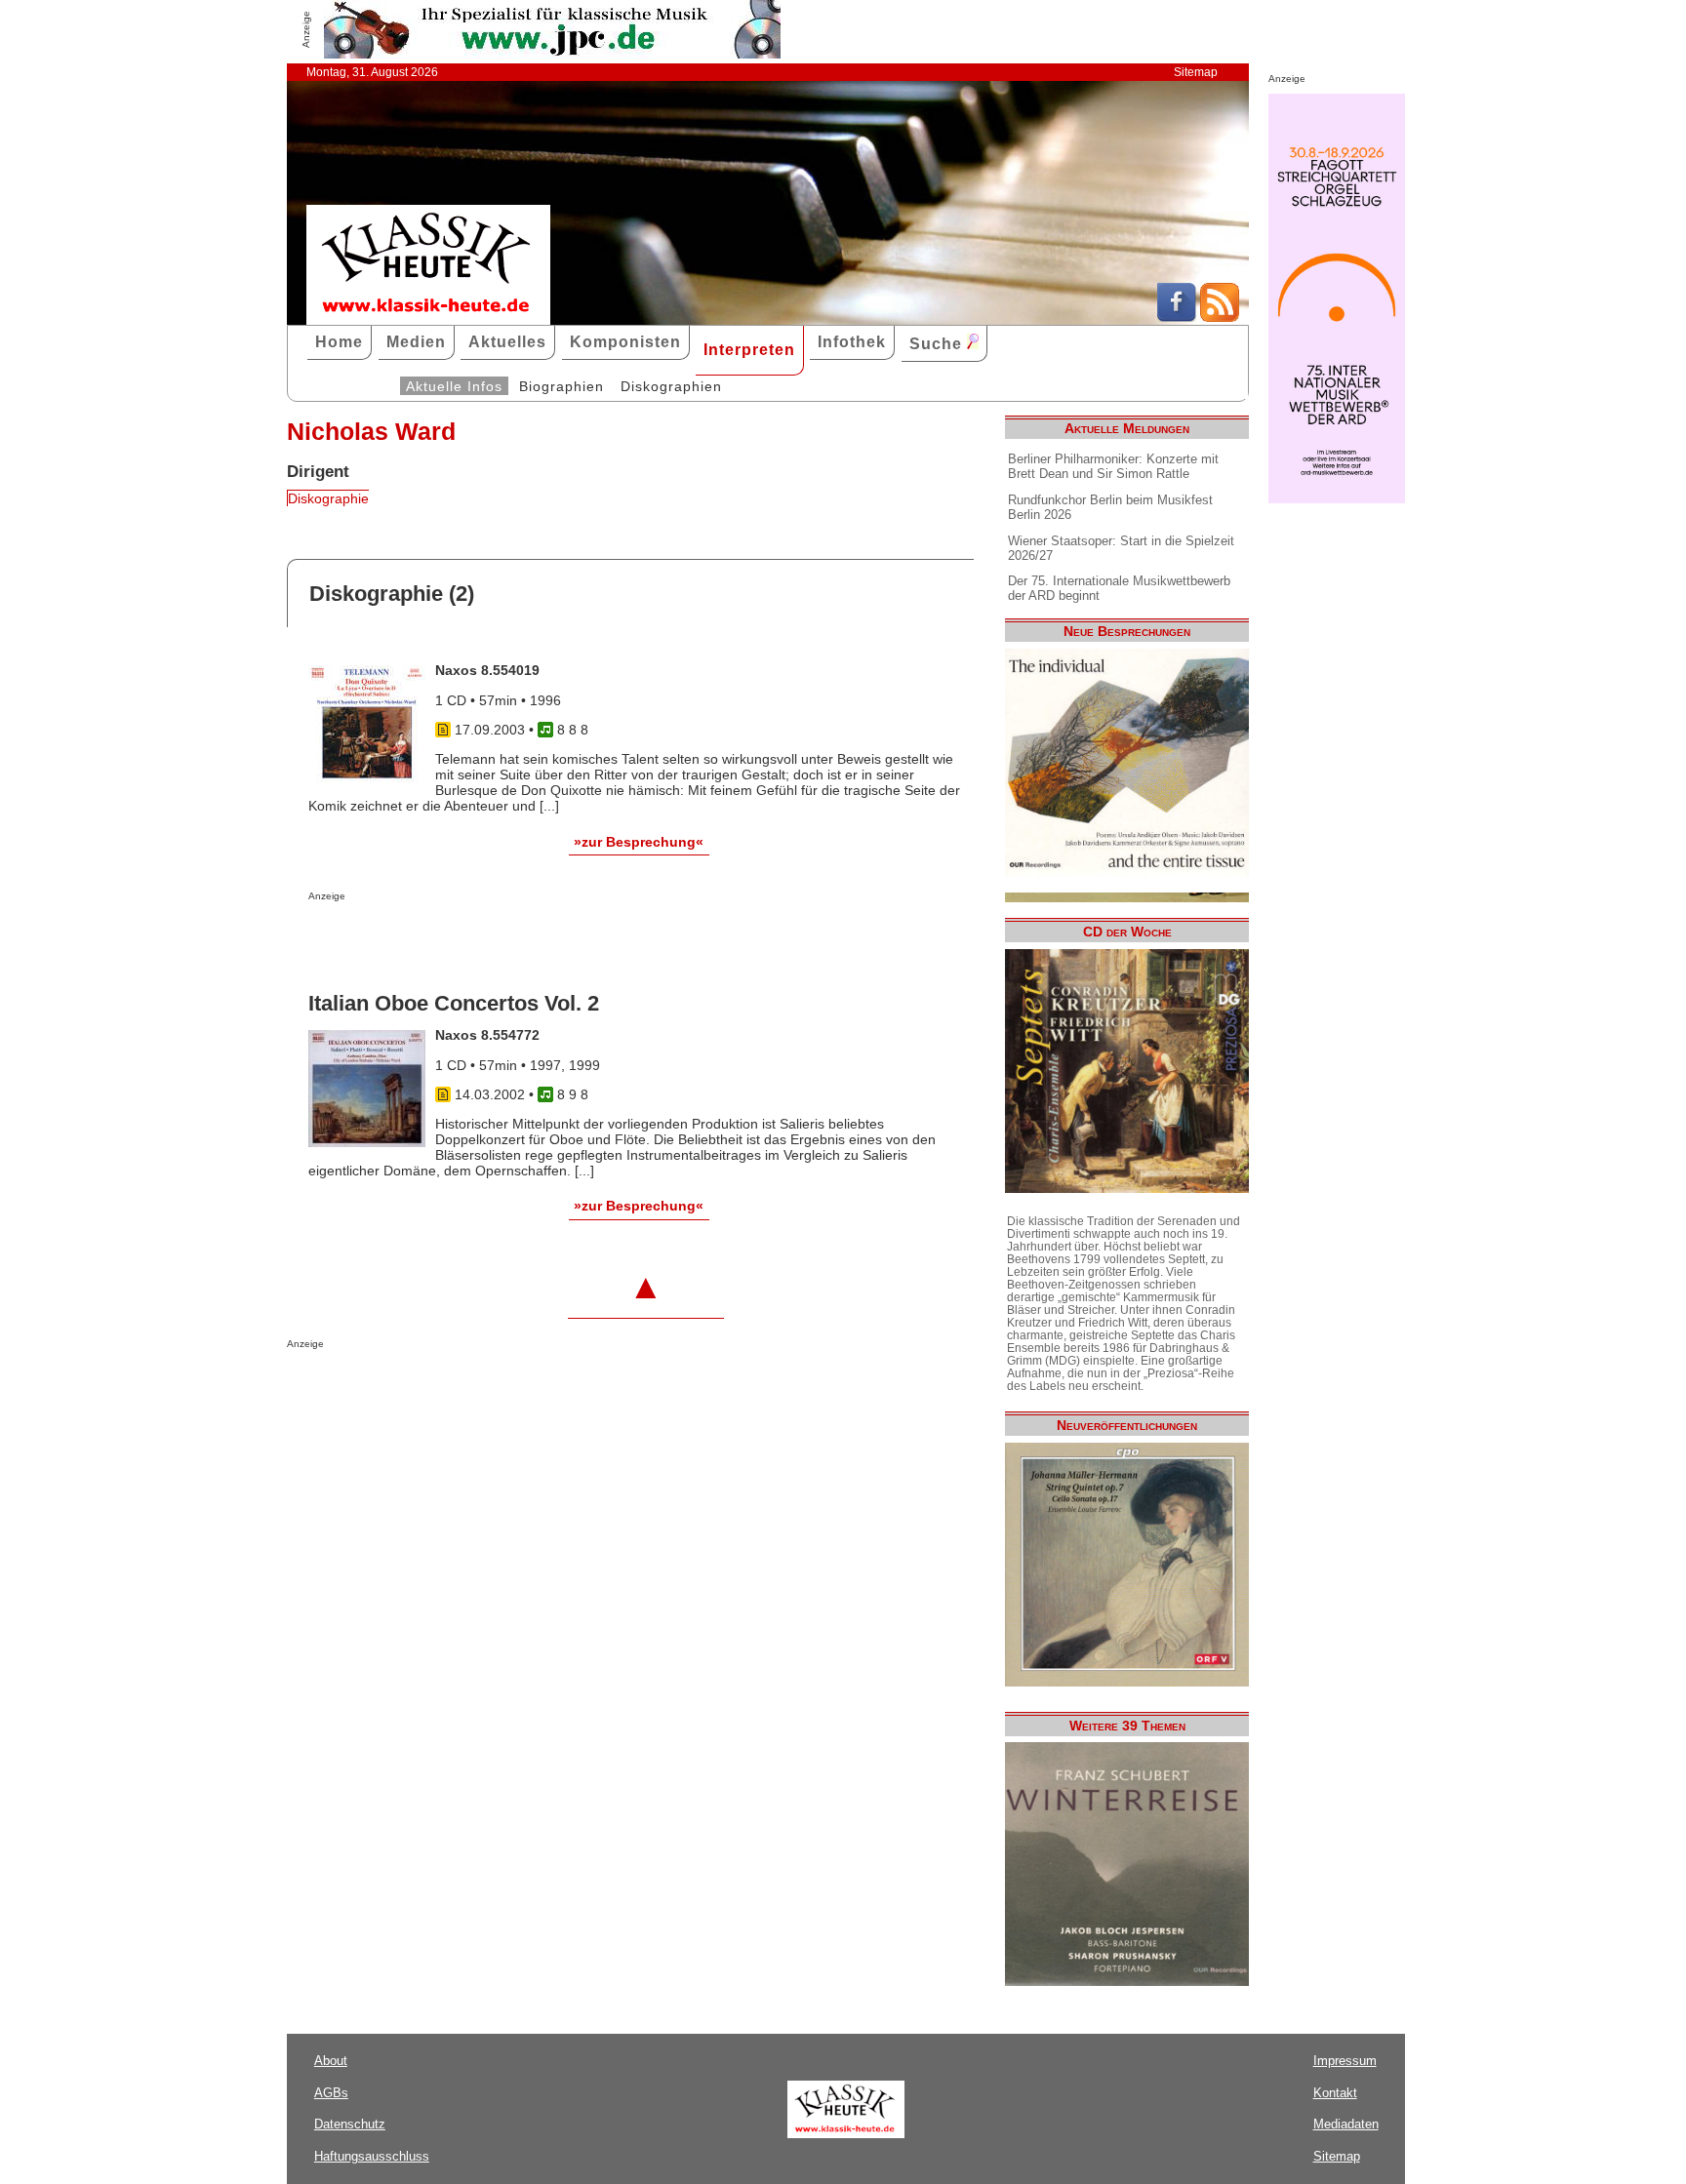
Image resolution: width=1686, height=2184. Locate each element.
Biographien (562, 386)
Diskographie (328, 498)
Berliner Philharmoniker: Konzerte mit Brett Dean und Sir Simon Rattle (1113, 466)
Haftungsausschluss (372, 2156)
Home (339, 342)
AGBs (331, 2093)
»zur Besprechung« (639, 842)
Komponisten (625, 342)
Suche (938, 344)
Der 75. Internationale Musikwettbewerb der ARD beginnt (1119, 588)
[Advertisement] (537, 940)
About (331, 2061)
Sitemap (1196, 72)
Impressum (1345, 2061)
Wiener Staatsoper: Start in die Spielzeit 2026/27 (1121, 548)
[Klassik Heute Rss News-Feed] (1220, 317)
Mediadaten (1346, 2124)
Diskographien (671, 386)
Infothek (852, 342)
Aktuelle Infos (454, 386)
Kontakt (1335, 2093)
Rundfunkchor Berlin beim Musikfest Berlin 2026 (1110, 507)
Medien (416, 342)
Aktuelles (507, 342)
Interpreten (749, 350)
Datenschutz (350, 2124)
